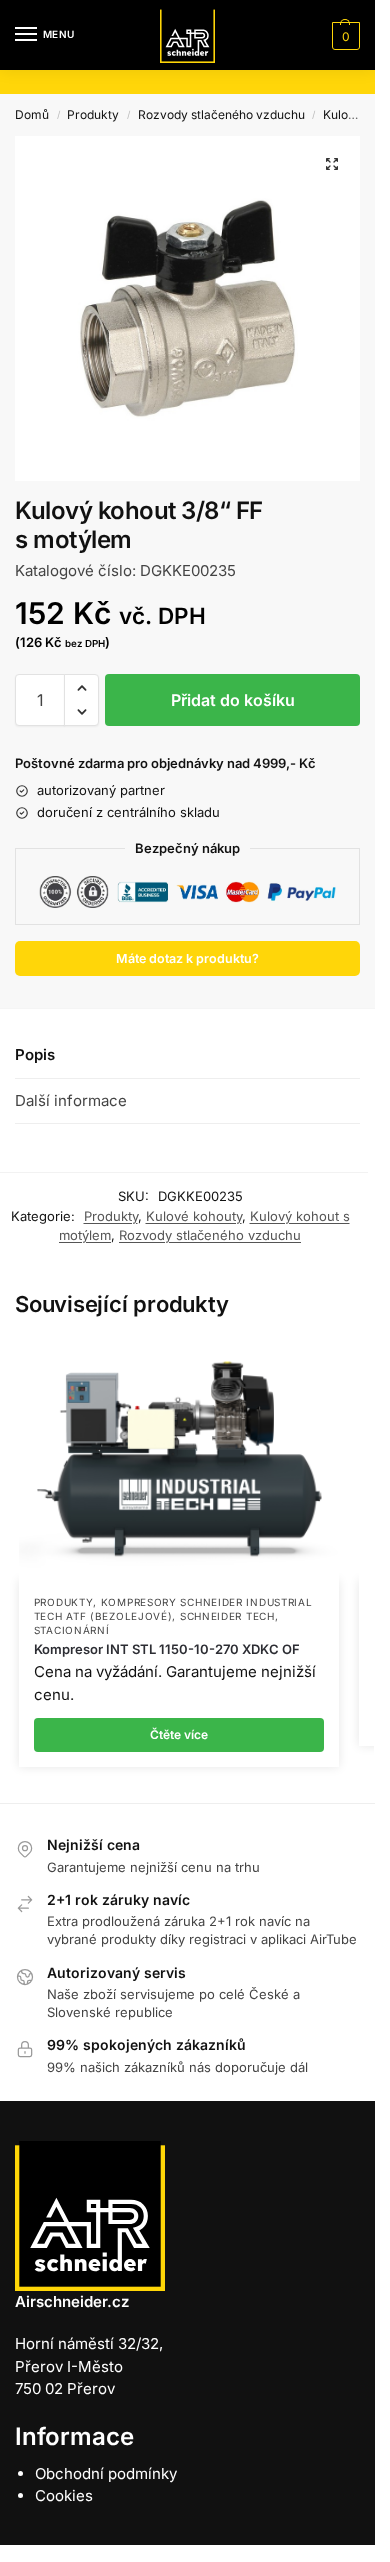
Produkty (93, 114)
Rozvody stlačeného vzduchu (221, 114)
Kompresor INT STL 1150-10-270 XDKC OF (167, 1649)
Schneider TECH (227, 1616)
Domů (32, 114)
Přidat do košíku (233, 700)
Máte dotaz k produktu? (187, 958)
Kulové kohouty (194, 1216)
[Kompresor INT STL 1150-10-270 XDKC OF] (179, 1460)
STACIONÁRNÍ (72, 1630)
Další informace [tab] (71, 1100)
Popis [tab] (35, 1054)
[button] (343, 35)
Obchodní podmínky (106, 2473)
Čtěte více (179, 1734)
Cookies (64, 2495)
